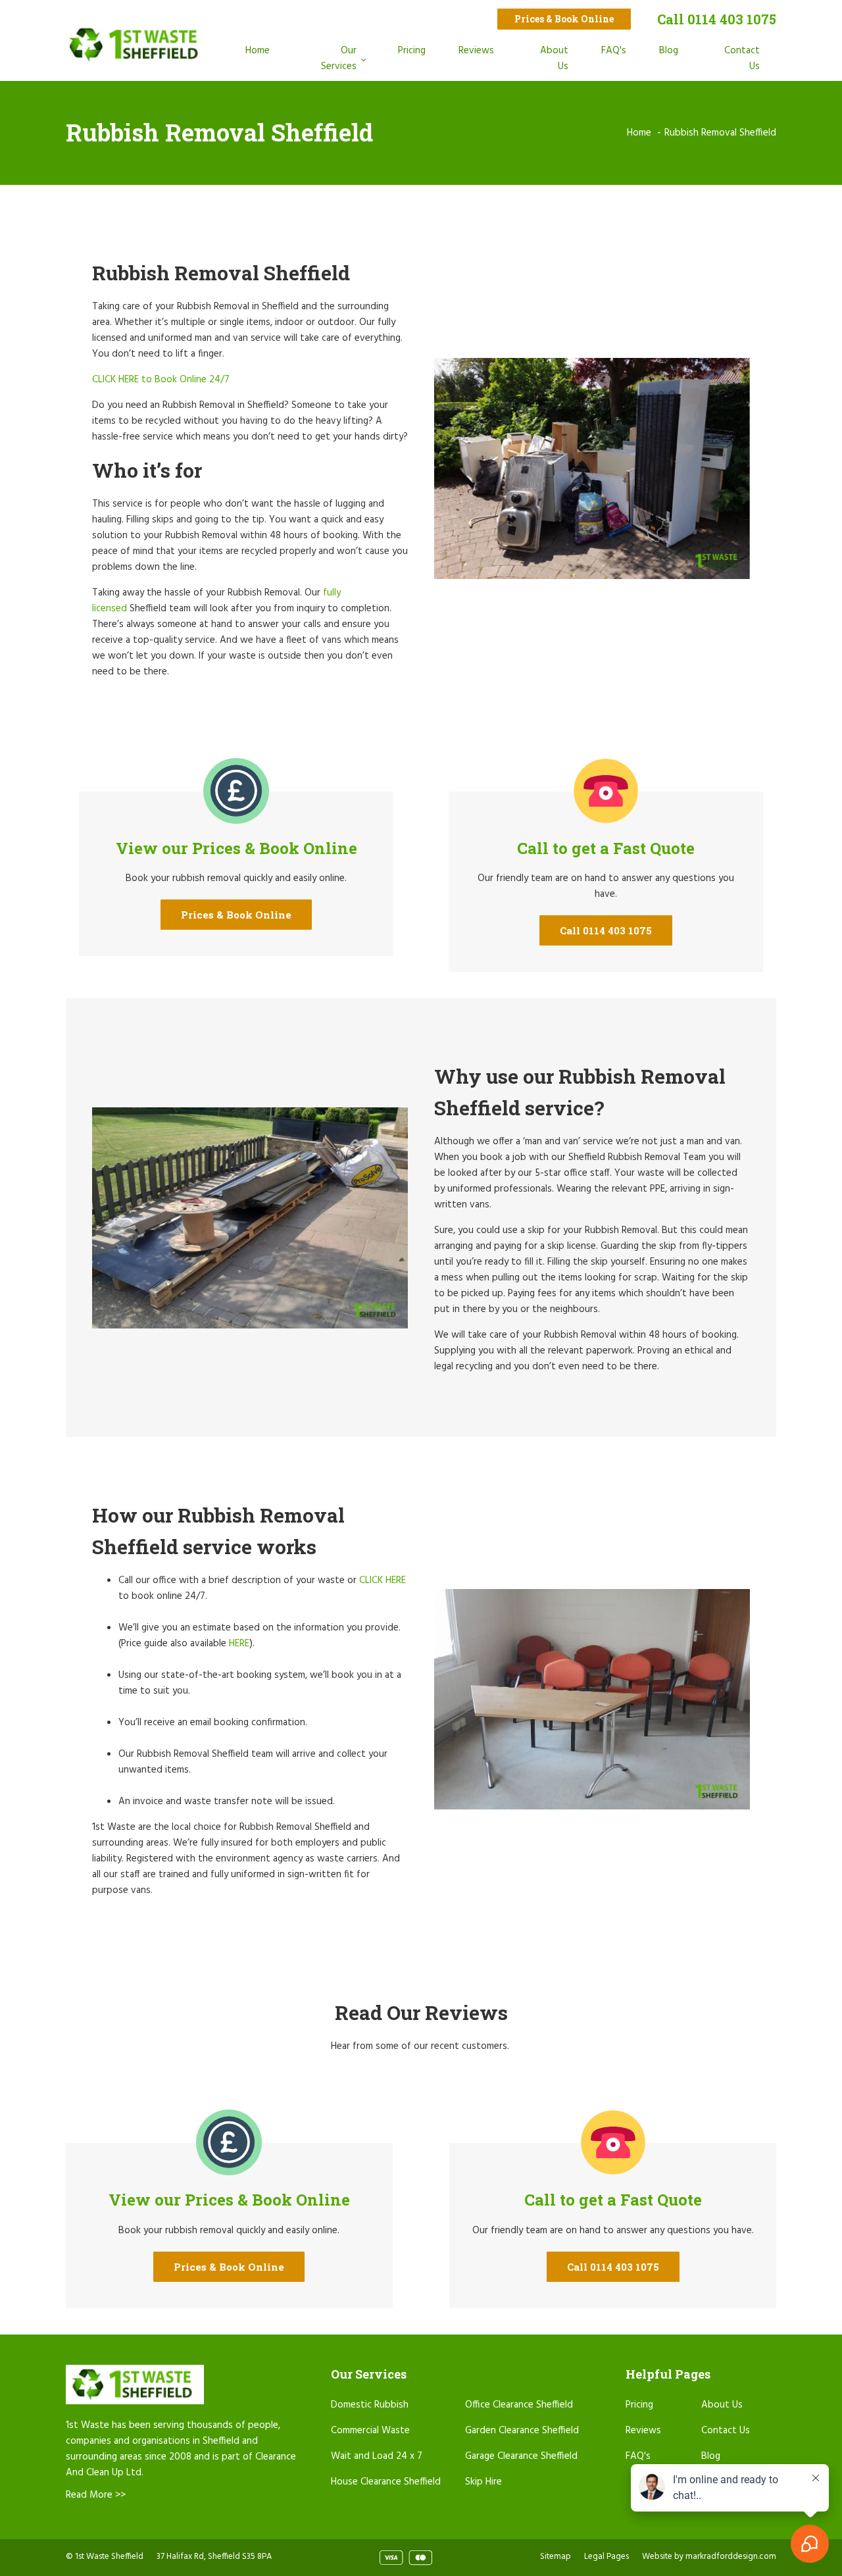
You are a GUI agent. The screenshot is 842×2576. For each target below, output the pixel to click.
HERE (239, 1644)
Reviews (476, 51)
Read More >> (96, 2495)
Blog (669, 51)
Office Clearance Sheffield (519, 2405)
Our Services (339, 59)
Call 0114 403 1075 (717, 19)
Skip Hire (483, 2482)
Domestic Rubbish (370, 2405)
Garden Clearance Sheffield (522, 2431)
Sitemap (556, 2557)
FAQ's (614, 51)
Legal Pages (607, 2557)
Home (258, 51)
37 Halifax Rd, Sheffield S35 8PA (214, 2557)
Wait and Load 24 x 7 (377, 2456)
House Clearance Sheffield (386, 2482)
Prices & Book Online (564, 19)
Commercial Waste (370, 2431)
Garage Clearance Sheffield (521, 2456)
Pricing (412, 51)
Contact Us (742, 59)
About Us (554, 59)
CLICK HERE (383, 1580)
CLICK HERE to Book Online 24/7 (161, 380)
